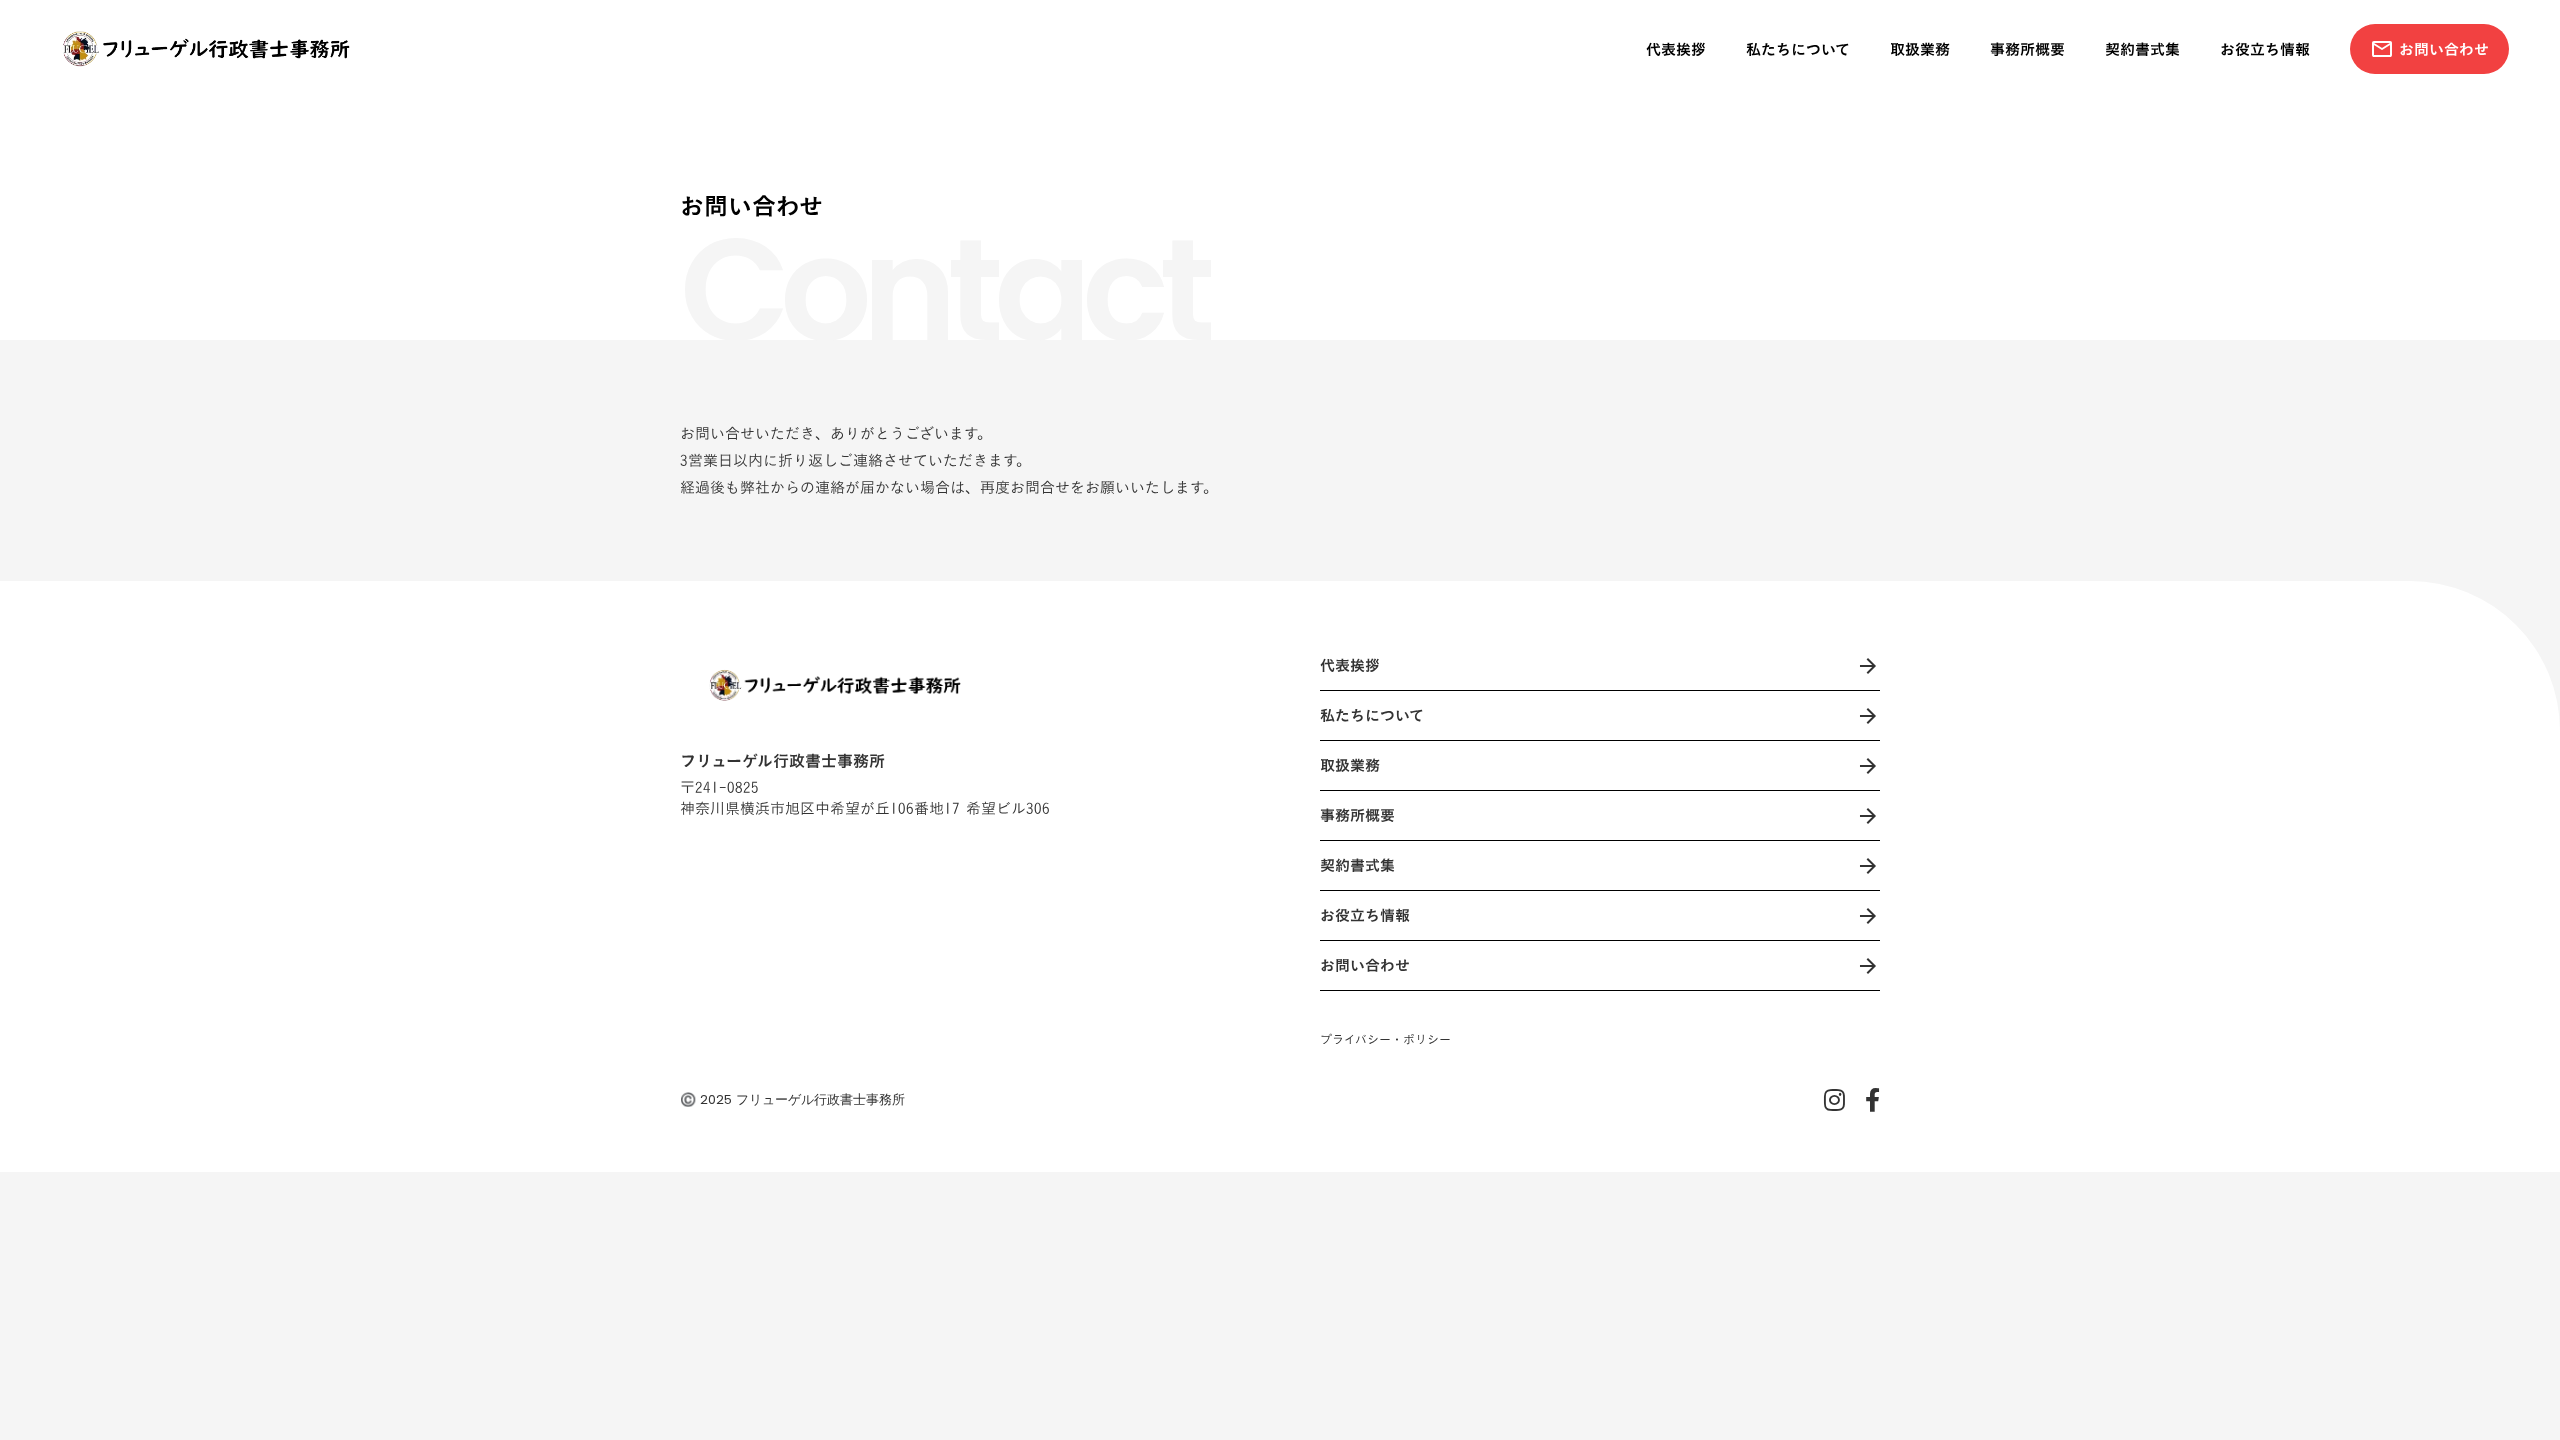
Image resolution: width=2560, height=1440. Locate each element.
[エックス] (1834, 1100)
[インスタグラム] (1872, 1100)
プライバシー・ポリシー (1385, 1039)
